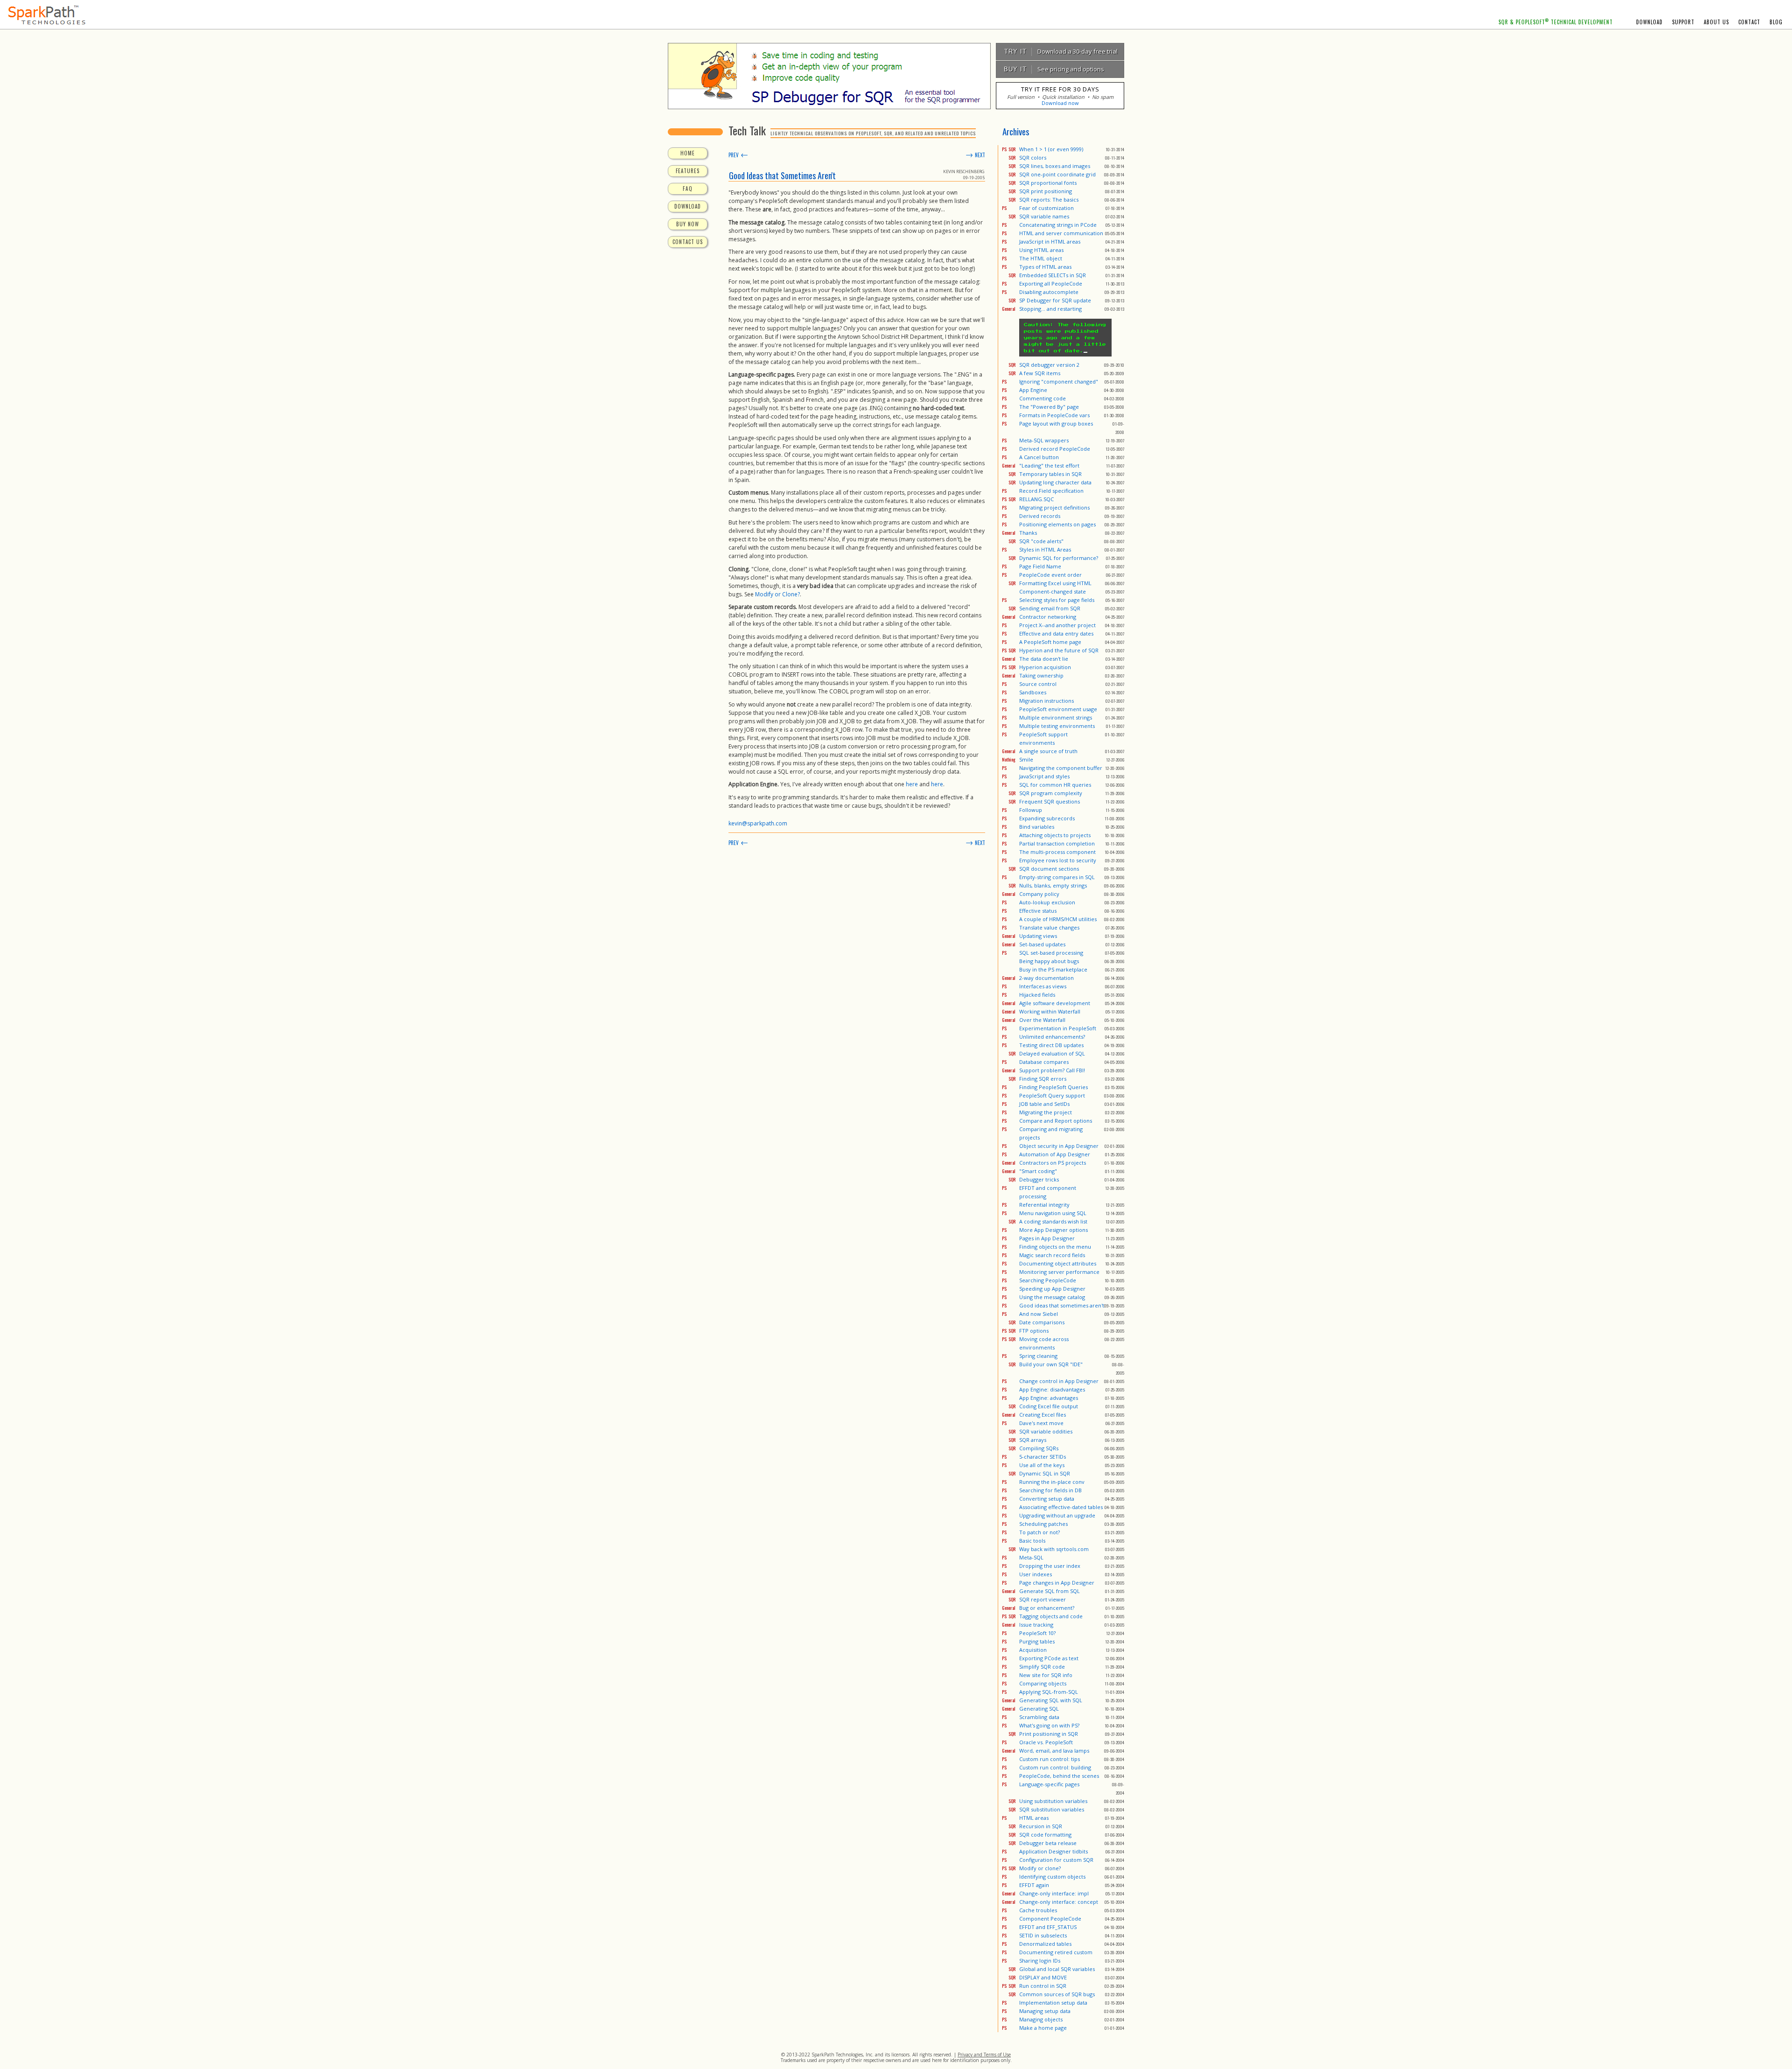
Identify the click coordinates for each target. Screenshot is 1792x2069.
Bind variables (1037, 827)
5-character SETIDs (1043, 1457)
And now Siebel (1039, 1314)
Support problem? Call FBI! (1052, 1070)
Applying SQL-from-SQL (1049, 1692)
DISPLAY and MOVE (1043, 1977)
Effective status (1038, 911)
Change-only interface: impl (1054, 1893)
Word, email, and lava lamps (1054, 1751)
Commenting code (1043, 398)
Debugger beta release (1048, 1843)
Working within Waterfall (1050, 1011)
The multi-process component (1057, 852)
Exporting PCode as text (1049, 1658)
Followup (1031, 810)
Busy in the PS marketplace (1053, 969)
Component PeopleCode (1050, 1919)
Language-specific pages (1049, 1784)
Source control (1038, 684)
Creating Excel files (1043, 1415)
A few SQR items (1040, 373)
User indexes (1036, 1574)
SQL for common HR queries (1055, 785)
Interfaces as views (1043, 986)
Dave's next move (1041, 1423)
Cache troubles (1038, 1910)
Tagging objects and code (1051, 1616)
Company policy (1039, 894)
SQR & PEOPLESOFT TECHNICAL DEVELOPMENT (1556, 22)
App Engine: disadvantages (1052, 1389)
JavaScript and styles (1044, 776)
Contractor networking (1048, 617)
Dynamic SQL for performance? (1059, 558)
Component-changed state (1053, 591)
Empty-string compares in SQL (1057, 877)
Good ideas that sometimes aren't (1062, 1305)
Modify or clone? (1040, 1868)
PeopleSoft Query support (1052, 1095)
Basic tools (1032, 1541)
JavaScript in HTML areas (1050, 241)
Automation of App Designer (1055, 1154)
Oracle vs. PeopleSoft (1046, 1742)
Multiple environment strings (1056, 717)
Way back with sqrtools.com (1054, 1549)
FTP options (1034, 1331)
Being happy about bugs (1049, 961)
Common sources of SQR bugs (1057, 1994)
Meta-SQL (1031, 1557)
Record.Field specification (1051, 491)
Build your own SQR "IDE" (1051, 1364)
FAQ (688, 189)
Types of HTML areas (1045, 267)
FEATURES (688, 171)
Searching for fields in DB (1050, 1490)
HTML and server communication (1061, 233)
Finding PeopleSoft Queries (1053, 1087)
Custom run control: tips (1050, 1759)
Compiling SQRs (1039, 1448)
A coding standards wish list (1053, 1221)
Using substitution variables (1053, 1801)
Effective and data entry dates (1056, 633)
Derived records (1040, 516)
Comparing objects (1043, 1683)
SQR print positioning (1046, 191)
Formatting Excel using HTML (1055, 583)
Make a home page (1043, 2028)
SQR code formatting (1045, 1835)
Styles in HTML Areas (1045, 549)
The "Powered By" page (1049, 407)
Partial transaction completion (1057, 843)
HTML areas (1034, 1818)
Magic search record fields (1052, 1255)
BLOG (1776, 22)
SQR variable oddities (1046, 1431)
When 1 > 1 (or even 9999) (1051, 149)
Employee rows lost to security (1058, 860)
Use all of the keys (1042, 1465)
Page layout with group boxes (1056, 423)
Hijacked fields (1037, 995)
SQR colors (1033, 157)
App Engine (1033, 390)
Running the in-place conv (1052, 1482)
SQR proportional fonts (1048, 183)
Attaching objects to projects (1055, 835)
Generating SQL (1039, 1709)
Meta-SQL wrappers (1044, 440)
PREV (738, 155)
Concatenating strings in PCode (1058, 225)
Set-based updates (1042, 944)
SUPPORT (1683, 22)
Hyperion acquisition (1045, 667)
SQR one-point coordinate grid (1057, 174)
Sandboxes (1033, 692)
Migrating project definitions (1054, 507)
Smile (1026, 759)
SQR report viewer (1043, 1599)
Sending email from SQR (1050, 608)
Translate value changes (1049, 927)
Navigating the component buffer (1061, 768)
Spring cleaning (1038, 1356)
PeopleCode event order (1050, 575)
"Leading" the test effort (1049, 465)
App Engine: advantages (1049, 1398)
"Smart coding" (1038, 1171)
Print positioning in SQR (1049, 1734)
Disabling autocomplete (1049, 292)
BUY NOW (688, 224)
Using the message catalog (1052, 1297)
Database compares (1044, 1062)
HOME (688, 153)
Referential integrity (1044, 1205)
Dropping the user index (1050, 1566)
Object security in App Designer (1059, 1146)
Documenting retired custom (1056, 1952)
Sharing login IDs (1040, 1961)
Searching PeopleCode (1048, 1280)
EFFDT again (1034, 1885)
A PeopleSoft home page (1050, 642)
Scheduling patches (1043, 1524)
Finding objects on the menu (1055, 1247)
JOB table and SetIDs (1044, 1104)
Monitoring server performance (1059, 1272)
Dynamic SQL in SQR (1045, 1473)
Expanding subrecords (1047, 818)
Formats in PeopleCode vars (1054, 415)
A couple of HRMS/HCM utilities (1058, 919)
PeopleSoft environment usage (1058, 709)
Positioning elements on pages (1057, 524)
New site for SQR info (1046, 1675)
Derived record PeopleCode (1055, 449)
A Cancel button (1039, 457)
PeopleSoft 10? (1037, 1633)
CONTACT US (688, 242)
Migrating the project (1046, 1112)
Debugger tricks (1039, 1179)
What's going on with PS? (1049, 1725)
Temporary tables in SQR (1050, 474)
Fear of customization (1046, 208)
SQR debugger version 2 (1049, 365)
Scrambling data (1039, 1717)
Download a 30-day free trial (1059, 51)
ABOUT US (1716, 22)
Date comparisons (1042, 1322)
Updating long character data (1055, 482)
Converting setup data (1047, 1499)
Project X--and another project (1057, 625)
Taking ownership (1041, 675)
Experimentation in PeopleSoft (1058, 1028)
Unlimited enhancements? (1052, 1037)
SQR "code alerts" (1041, 541)
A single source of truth (1048, 751)
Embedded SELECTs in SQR (1053, 275)
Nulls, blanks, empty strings (1053, 885)
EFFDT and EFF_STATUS (1048, 1927)
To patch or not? (1039, 1532)
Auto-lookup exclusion (1047, 902)
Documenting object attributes (1058, 1263)
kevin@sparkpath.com (758, 823)
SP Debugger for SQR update (1055, 300)
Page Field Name (1040, 566)
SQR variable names (1044, 216)
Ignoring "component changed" (1059, 381)
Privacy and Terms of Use (984, 2055)
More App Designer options (1053, 1230)
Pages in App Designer (1047, 1238)
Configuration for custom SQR (1056, 1860)
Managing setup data (1045, 2011)
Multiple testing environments (1057, 726)
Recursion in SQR (1041, 1826)
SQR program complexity (1051, 793)
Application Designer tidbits (1053, 1851)
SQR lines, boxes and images (1055, 166)
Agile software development (1055, 1003)
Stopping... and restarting (1050, 309)
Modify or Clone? (777, 594)
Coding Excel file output (1049, 1406)
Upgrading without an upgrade (1057, 1515)
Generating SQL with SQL (1051, 1700)
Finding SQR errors (1043, 1079)
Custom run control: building (1055, 1767)
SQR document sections (1049, 869)
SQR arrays (1033, 1440)
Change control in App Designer (1059, 1381)
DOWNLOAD (1649, 22)
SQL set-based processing (1051, 953)
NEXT (975, 155)
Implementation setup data (1053, 2003)
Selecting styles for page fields (1057, 600)
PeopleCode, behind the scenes (1059, 1776)
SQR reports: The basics (1049, 199)
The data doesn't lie (1044, 659)
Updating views (1038, 936)
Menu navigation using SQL (1053, 1213)
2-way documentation (1046, 978)
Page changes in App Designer (1057, 1583)
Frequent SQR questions (1050, 801)
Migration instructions (1046, 701)
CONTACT (1749, 22)
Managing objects (1041, 2019)
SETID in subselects (1043, 1935)
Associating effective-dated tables (1061, 1507)
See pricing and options (1052, 69)
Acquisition (1033, 1650)
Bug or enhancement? (1047, 1608)
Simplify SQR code (1042, 1667)
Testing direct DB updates (1051, 1045)
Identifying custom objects (1052, 1877)
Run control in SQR (1043, 1986)
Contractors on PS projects (1053, 1163)
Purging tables (1037, 1641)
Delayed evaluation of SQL (1052, 1053)
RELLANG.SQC (1036, 499)
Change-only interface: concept (1059, 1902)
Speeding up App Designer (1052, 1289)
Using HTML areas (1041, 250)
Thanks (1028, 533)
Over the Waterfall (1042, 1020)
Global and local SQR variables (1057, 1969)
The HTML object (1041, 258)
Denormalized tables (1045, 1944)
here (912, 784)
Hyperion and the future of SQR (1059, 650)
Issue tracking (1036, 1625)
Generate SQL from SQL (1050, 1591)
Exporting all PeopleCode (1051, 283)
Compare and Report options (1056, 1121)
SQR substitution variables (1052, 1809)
